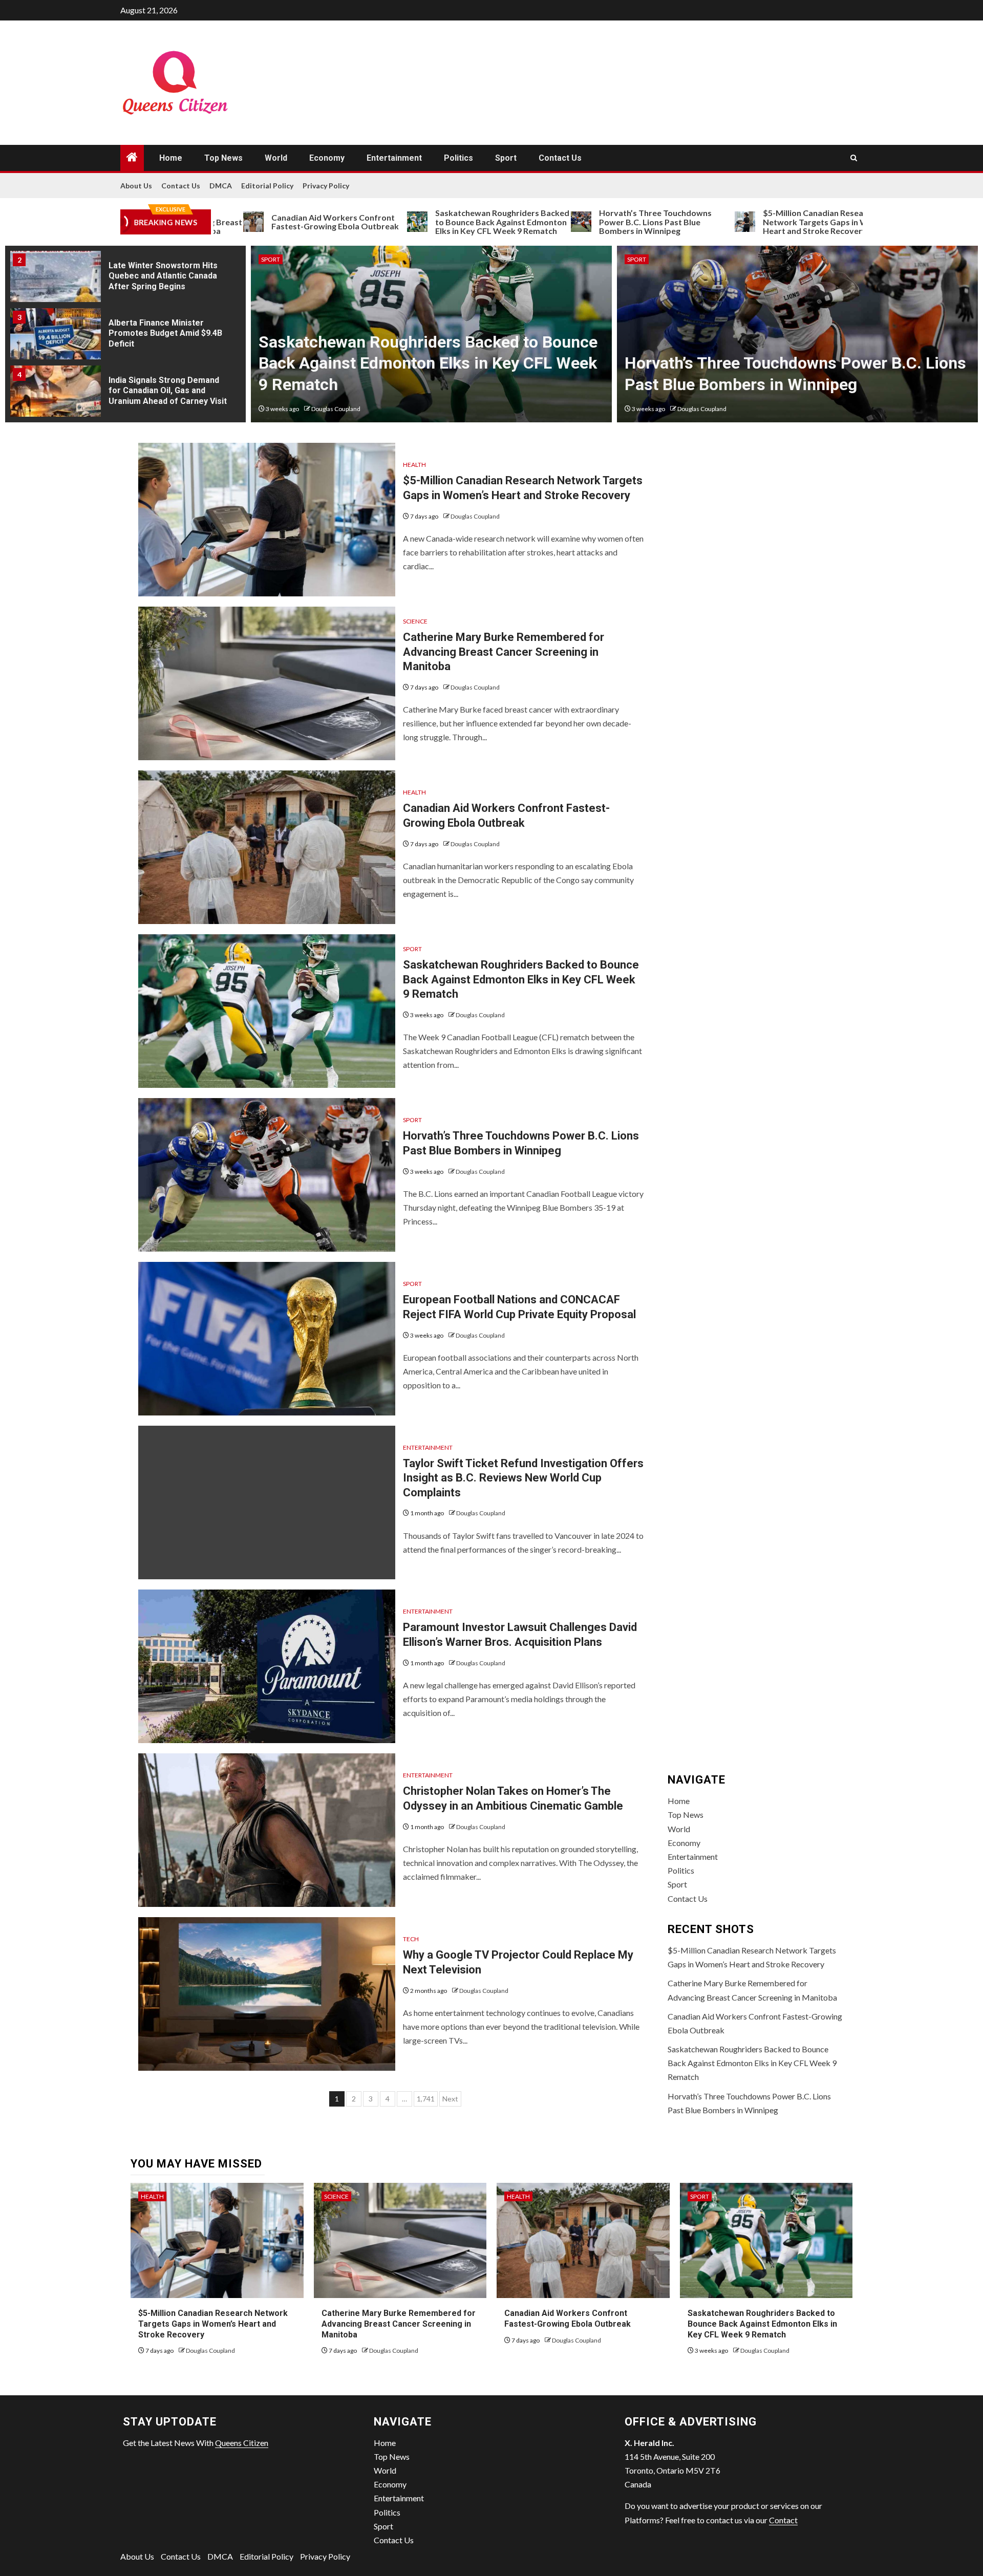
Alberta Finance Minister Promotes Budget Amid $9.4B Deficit (165, 334)
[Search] (854, 158)
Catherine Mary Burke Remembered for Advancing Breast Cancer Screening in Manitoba (504, 652)
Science (415, 621)
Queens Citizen (242, 2443)
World (276, 158)
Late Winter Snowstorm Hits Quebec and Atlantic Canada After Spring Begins (163, 276)
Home (171, 158)
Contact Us (560, 158)
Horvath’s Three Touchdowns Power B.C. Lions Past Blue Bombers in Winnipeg (571, 222)
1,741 (426, 2099)
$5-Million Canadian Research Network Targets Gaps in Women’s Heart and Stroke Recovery (745, 222)
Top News (223, 158)
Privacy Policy (326, 186)
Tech (411, 1939)
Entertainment (394, 158)
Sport (506, 158)
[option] (125, 280)
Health (414, 465)
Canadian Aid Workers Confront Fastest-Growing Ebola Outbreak (251, 222)
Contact (783, 2520)
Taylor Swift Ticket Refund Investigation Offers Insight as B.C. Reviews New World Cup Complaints (523, 1478)
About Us (136, 186)
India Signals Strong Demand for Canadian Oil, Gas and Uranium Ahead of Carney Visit (168, 391)
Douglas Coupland (336, 409)
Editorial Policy (267, 186)
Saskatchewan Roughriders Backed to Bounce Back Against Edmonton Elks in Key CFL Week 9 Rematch (418, 222)
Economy (327, 158)
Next (450, 2099)
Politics (458, 158)
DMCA (221, 186)
